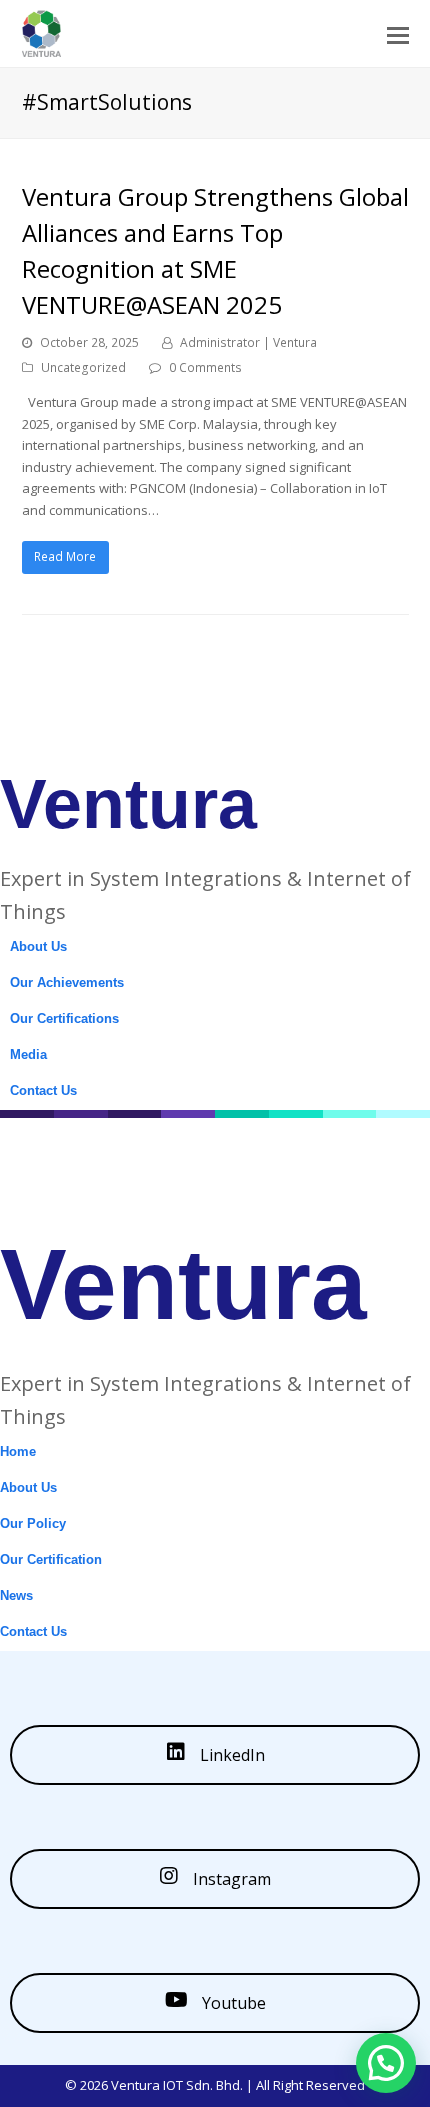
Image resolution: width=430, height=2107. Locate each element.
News (16, 1595)
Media (28, 1054)
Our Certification (51, 1559)
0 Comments (205, 367)
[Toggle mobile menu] (398, 34)
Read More (65, 556)
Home (18, 1451)
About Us (38, 946)
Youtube (232, 2003)
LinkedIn (230, 1755)
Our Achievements (67, 982)
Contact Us (43, 1090)
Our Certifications (64, 1018)
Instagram (230, 1879)
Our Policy (33, 1523)
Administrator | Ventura (248, 342)
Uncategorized (83, 367)
